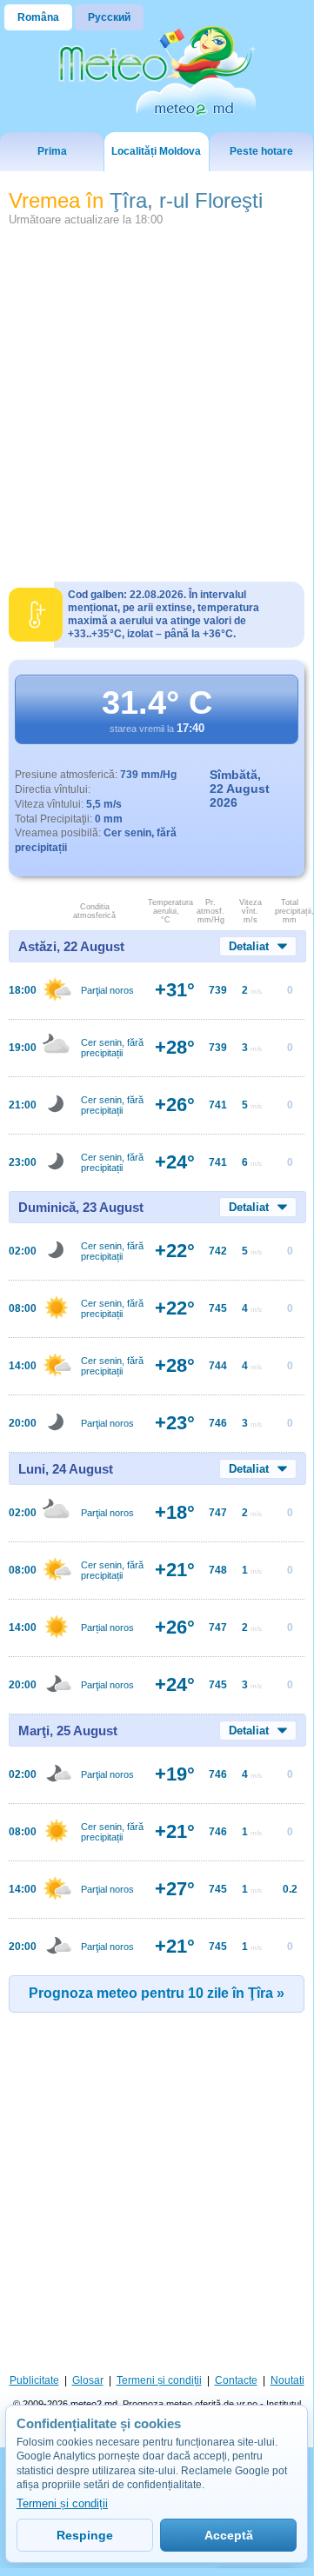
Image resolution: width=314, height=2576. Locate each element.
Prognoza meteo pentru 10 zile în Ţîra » (157, 1993)
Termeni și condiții (159, 2380)
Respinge (85, 2535)
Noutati (287, 2380)
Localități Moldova (156, 151)
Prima (52, 151)
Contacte (236, 2380)
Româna (38, 17)
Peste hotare (261, 151)
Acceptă (229, 2535)
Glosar (88, 2380)
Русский (109, 17)
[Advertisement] (157, 397)
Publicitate (34, 2380)
